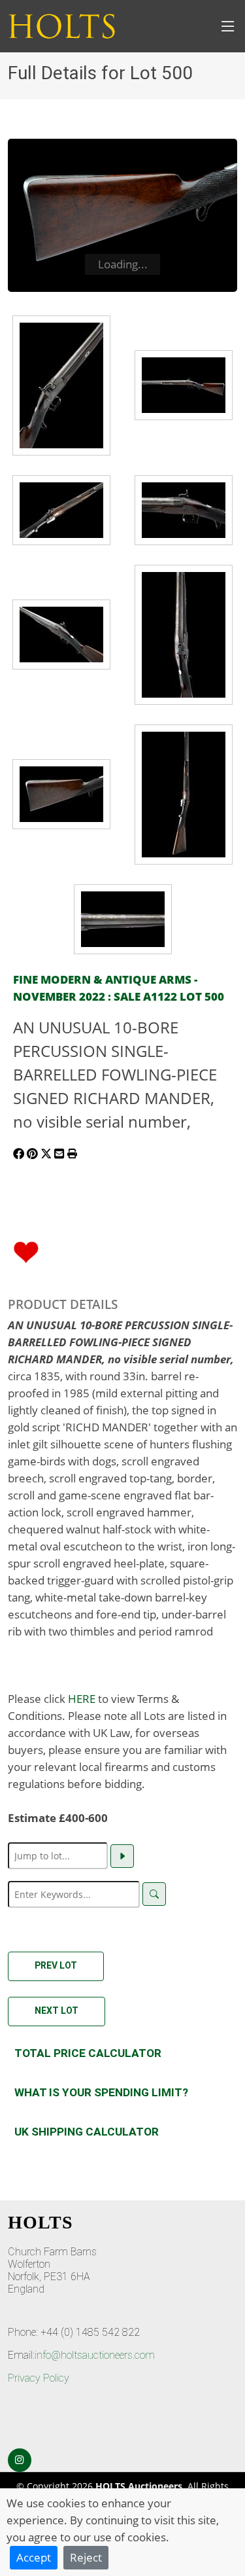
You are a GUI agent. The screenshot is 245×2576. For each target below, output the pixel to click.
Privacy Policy (39, 2378)
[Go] (122, 1856)
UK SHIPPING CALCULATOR (87, 2132)
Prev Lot (56, 1965)
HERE (82, 1698)
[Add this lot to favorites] (26, 1251)
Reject (86, 2557)
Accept (34, 2557)
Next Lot (57, 2011)
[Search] (154, 1894)
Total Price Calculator (88, 2053)
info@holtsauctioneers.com (95, 2355)
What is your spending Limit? (101, 2092)
